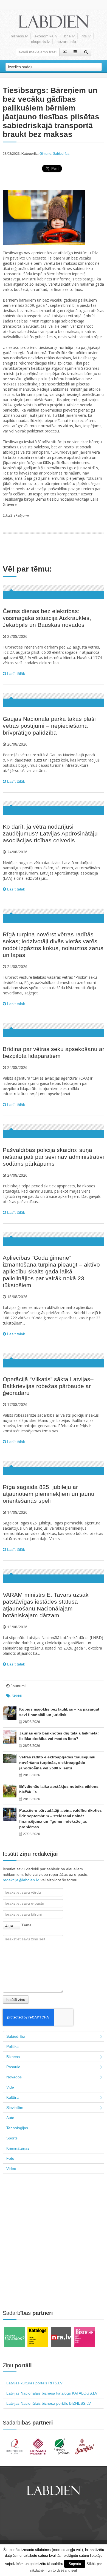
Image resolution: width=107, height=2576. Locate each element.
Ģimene (45, 154)
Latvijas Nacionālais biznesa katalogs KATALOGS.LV (52, 2393)
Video (11, 2169)
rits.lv (86, 36)
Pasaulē (13, 2067)
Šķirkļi (16, 1696)
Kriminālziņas (18, 2148)
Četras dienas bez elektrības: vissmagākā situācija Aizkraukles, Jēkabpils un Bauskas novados (47, 618)
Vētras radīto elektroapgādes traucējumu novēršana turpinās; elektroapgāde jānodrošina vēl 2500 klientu (57, 1763)
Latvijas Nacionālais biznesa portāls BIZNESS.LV (49, 2403)
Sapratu (75, 2564)
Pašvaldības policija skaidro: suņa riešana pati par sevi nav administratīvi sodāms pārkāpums (53, 1157)
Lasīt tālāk (16, 674)
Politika (12, 2047)
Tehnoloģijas (17, 2128)
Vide (10, 2087)
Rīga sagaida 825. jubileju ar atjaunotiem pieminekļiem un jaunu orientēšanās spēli (49, 1494)
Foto (10, 2158)
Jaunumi (18, 1686)
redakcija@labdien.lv (21, 1880)
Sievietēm (15, 2108)
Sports (12, 2138)
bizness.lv (19, 36)
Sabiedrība (61, 154)
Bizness (13, 2057)
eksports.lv (40, 42)
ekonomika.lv (46, 36)
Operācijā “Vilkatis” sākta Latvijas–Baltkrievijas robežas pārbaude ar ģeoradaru (48, 1386)
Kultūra (12, 2097)
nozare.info (66, 42)
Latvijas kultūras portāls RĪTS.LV (34, 2383)
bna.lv (69, 36)
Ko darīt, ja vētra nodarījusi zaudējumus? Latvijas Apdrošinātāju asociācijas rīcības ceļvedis (50, 833)
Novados (14, 2077)
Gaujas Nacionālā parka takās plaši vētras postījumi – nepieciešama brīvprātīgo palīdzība (49, 726)
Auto (10, 2118)
